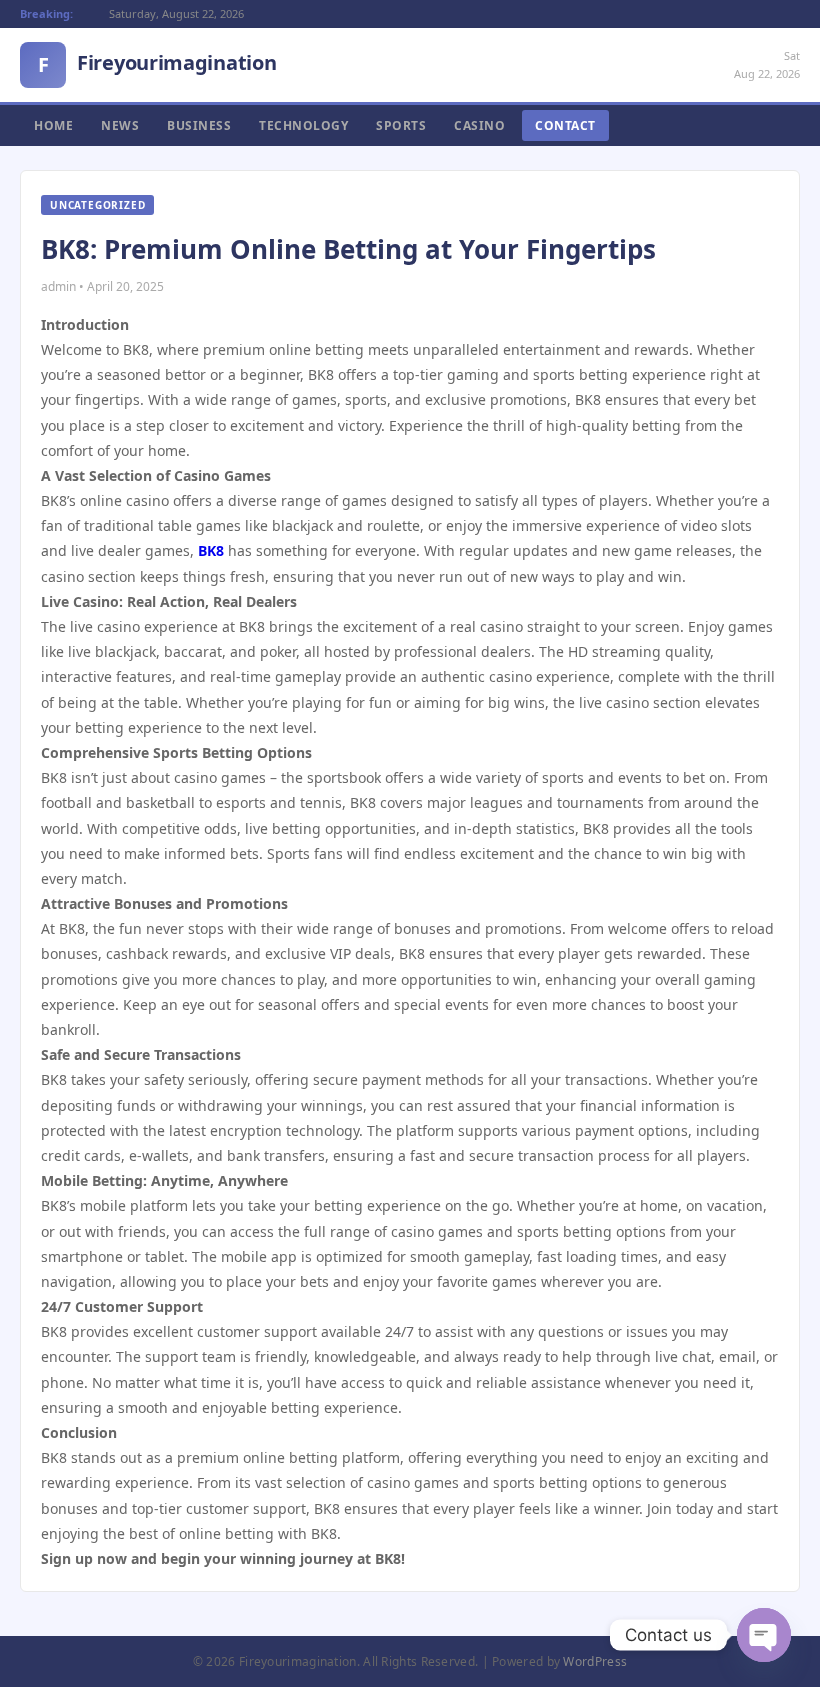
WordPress (595, 1661)
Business (199, 125)
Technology (303, 125)
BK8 (211, 550)
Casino (479, 125)
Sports (401, 125)
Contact (565, 125)
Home (53, 125)
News (120, 125)
